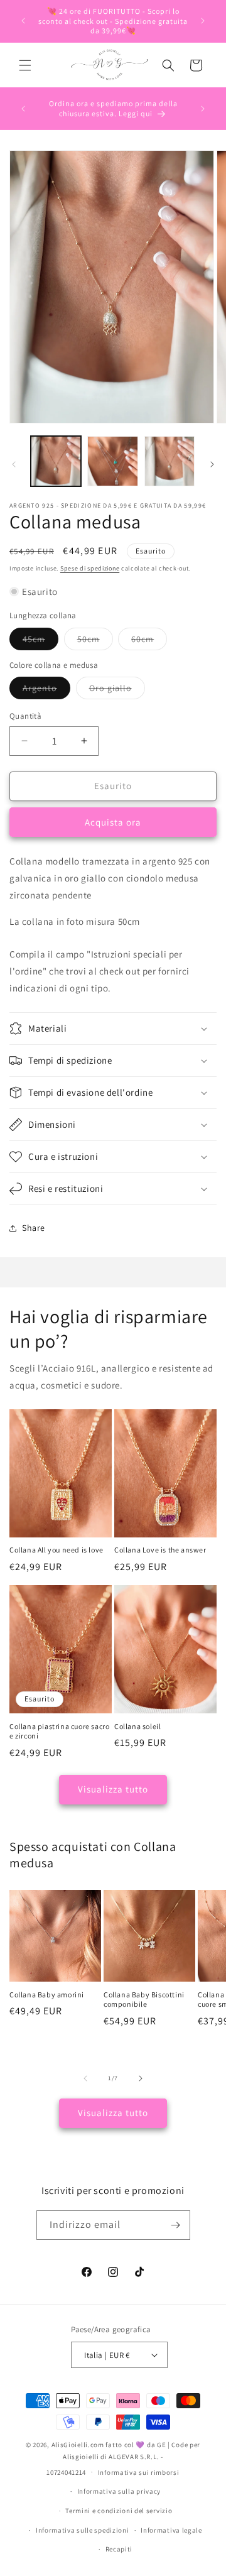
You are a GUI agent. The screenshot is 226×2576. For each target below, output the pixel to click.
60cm (149, 641)
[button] (25, 65)
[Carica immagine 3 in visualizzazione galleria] (169, 461)
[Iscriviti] (176, 2225)
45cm (40, 641)
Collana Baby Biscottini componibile (144, 2000)
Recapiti (119, 2549)
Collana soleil (137, 1726)
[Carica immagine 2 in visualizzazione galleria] (112, 461)
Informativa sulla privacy (119, 2491)
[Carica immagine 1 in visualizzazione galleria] (56, 461)
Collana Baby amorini (47, 1995)
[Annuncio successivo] (203, 21)
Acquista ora (113, 822)
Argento (46, 690)
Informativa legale (171, 2530)
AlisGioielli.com (79, 2445)
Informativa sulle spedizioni (83, 2530)
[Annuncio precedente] (23, 21)
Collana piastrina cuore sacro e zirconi (59, 1731)
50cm (95, 641)
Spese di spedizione (90, 568)
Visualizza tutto (113, 1789)
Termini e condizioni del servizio (119, 2511)
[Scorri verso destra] (212, 464)
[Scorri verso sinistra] (14, 464)
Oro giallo (117, 690)
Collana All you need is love (56, 1550)
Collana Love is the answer (160, 1550)
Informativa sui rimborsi (139, 2472)
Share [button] (34, 1228)
